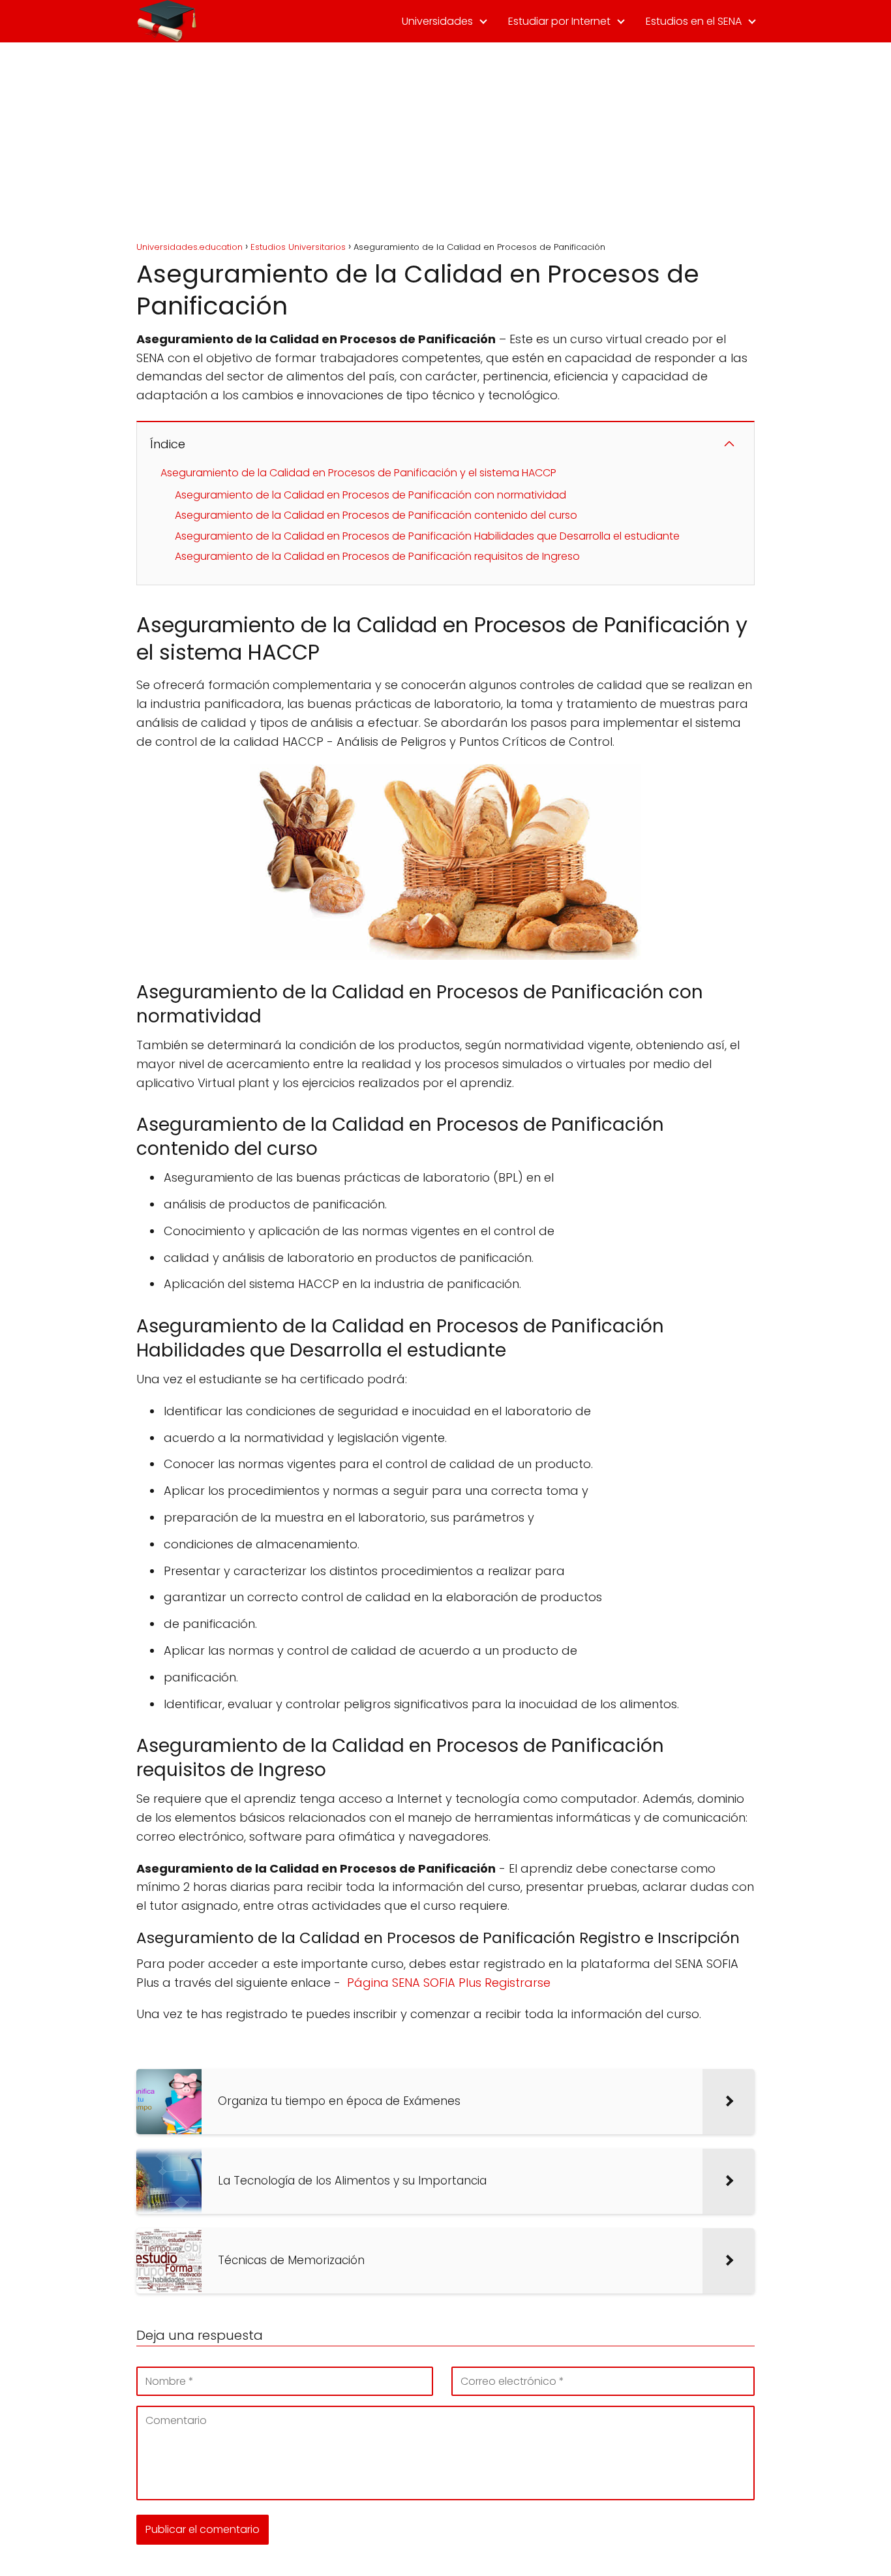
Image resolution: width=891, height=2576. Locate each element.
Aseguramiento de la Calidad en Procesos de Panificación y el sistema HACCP (358, 473)
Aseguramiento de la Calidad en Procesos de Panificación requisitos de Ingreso (377, 556)
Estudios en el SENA (694, 21)
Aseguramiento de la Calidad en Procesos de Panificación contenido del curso (376, 515)
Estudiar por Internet (559, 21)
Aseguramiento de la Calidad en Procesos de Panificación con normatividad (370, 495)
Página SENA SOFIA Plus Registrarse (449, 1983)
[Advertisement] (445, 140)
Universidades (437, 21)
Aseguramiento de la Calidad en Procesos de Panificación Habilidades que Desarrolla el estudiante (427, 536)
